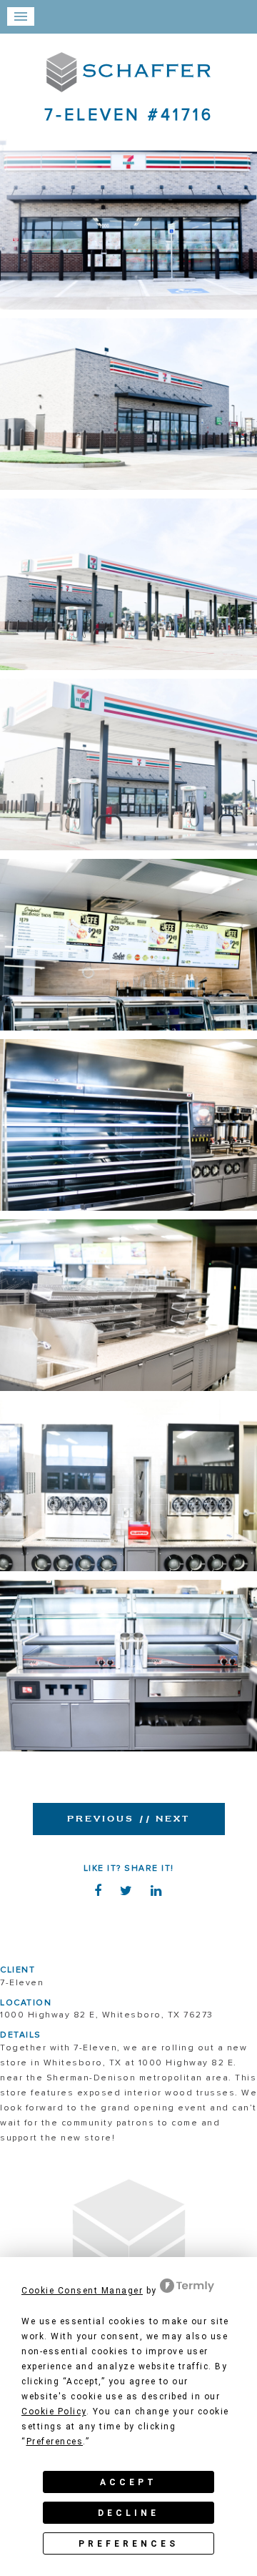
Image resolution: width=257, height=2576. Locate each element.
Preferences (128, 2544)
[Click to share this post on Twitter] (128, 1893)
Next (164, 1819)
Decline (128, 2513)
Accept (128, 2482)
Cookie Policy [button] (54, 2412)
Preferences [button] (55, 2442)
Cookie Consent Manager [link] (82, 2291)
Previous (101, 1819)
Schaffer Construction (128, 72)
